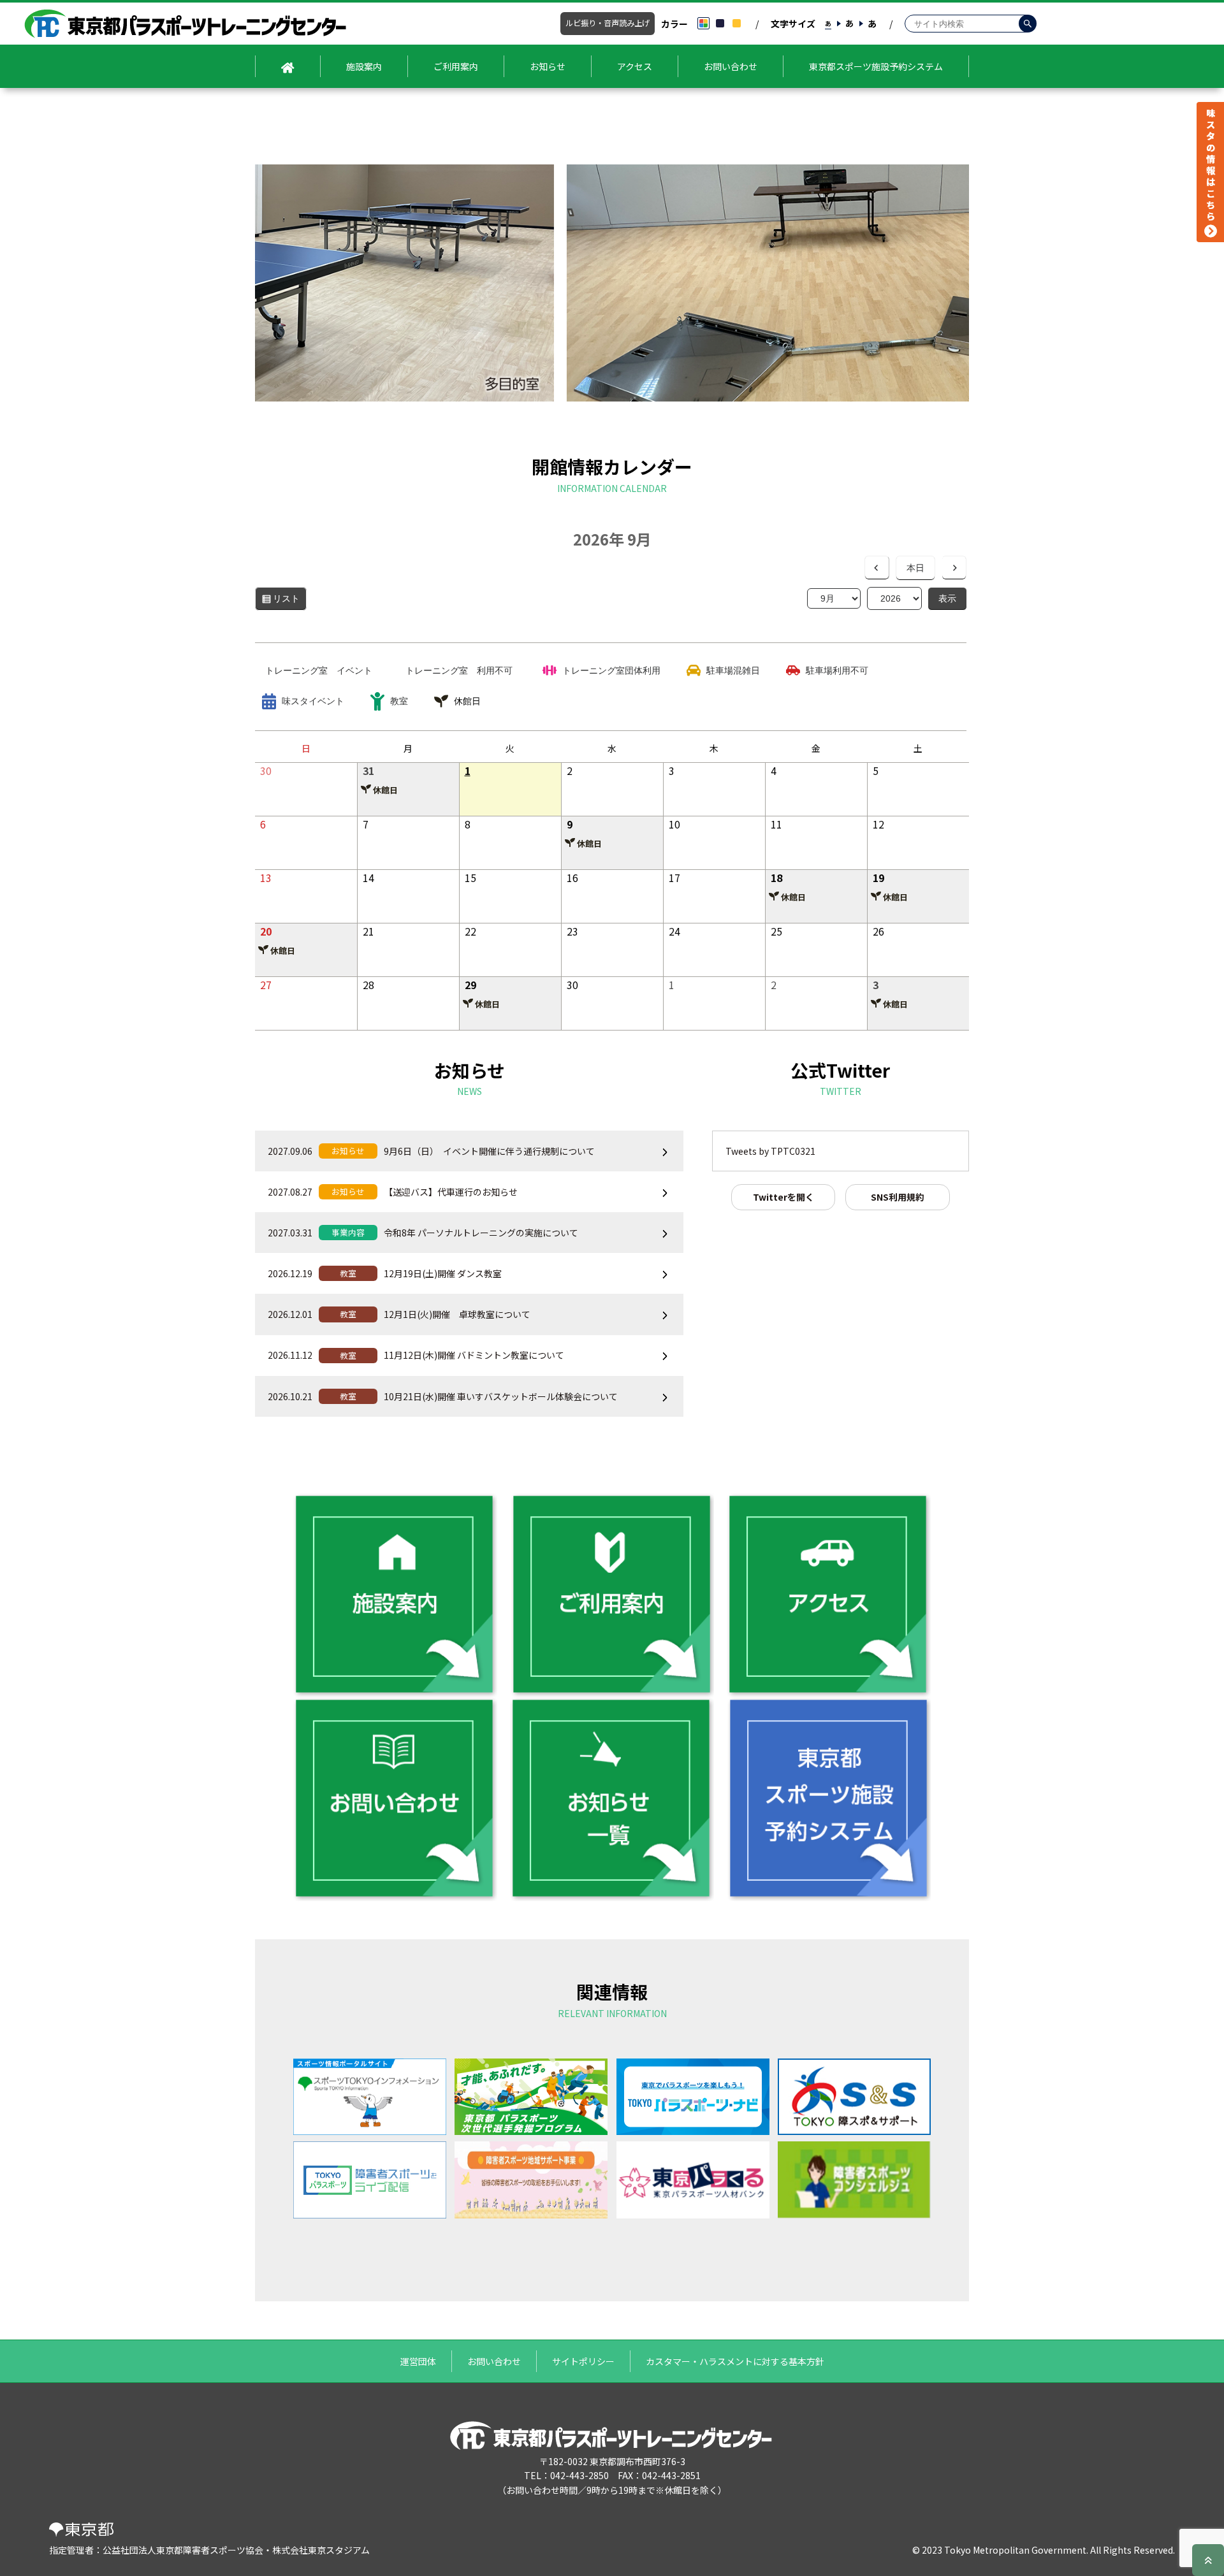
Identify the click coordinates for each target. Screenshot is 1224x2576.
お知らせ (548, 66)
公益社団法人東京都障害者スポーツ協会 (183, 2550)
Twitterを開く (783, 1197)
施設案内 (364, 66)
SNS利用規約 (898, 1197)
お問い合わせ (731, 66)
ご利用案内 (456, 66)
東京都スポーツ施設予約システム (876, 66)
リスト (290, 602)
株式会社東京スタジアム (321, 2550)
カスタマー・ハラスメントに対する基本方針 (735, 2361)
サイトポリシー (583, 2361)
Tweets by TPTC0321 (770, 1151)
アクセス (635, 66)
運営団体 (418, 2361)
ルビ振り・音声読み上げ (608, 23)
